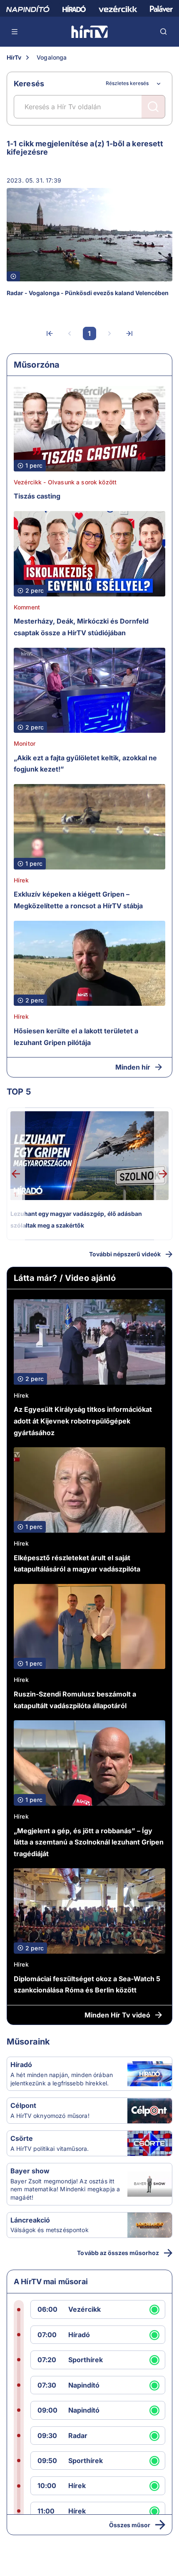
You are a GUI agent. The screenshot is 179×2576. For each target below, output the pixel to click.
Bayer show (30, 2171)
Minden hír (133, 1067)
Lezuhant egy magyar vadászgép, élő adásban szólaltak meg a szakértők (76, 1219)
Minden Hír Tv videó (117, 2015)
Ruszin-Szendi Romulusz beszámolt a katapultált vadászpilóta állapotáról (75, 1700)
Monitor (25, 743)
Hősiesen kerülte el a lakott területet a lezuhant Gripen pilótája (76, 1037)
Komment (27, 607)
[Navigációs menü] (15, 32)
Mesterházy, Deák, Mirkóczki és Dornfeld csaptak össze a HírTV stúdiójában (81, 627)
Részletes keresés (127, 83)
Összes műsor (130, 2525)
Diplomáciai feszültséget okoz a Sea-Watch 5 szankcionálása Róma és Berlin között (87, 1985)
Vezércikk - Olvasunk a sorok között (65, 482)
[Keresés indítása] (153, 107)
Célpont (23, 2105)
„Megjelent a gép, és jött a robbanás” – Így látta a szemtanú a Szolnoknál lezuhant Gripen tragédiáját (89, 1842)
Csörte (22, 2138)
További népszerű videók (125, 1254)
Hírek (21, 880)
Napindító (84, 2385)
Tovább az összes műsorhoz (118, 2253)
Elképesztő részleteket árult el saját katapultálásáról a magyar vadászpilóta (77, 1564)
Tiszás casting (37, 496)
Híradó (21, 2065)
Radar (78, 2436)
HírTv (14, 57)
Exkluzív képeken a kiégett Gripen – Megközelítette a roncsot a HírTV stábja (78, 900)
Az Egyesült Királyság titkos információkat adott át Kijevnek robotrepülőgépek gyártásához (83, 1421)
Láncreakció (30, 2220)
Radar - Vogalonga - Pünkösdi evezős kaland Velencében (88, 293)
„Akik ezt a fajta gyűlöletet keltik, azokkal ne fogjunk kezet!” (85, 764)
